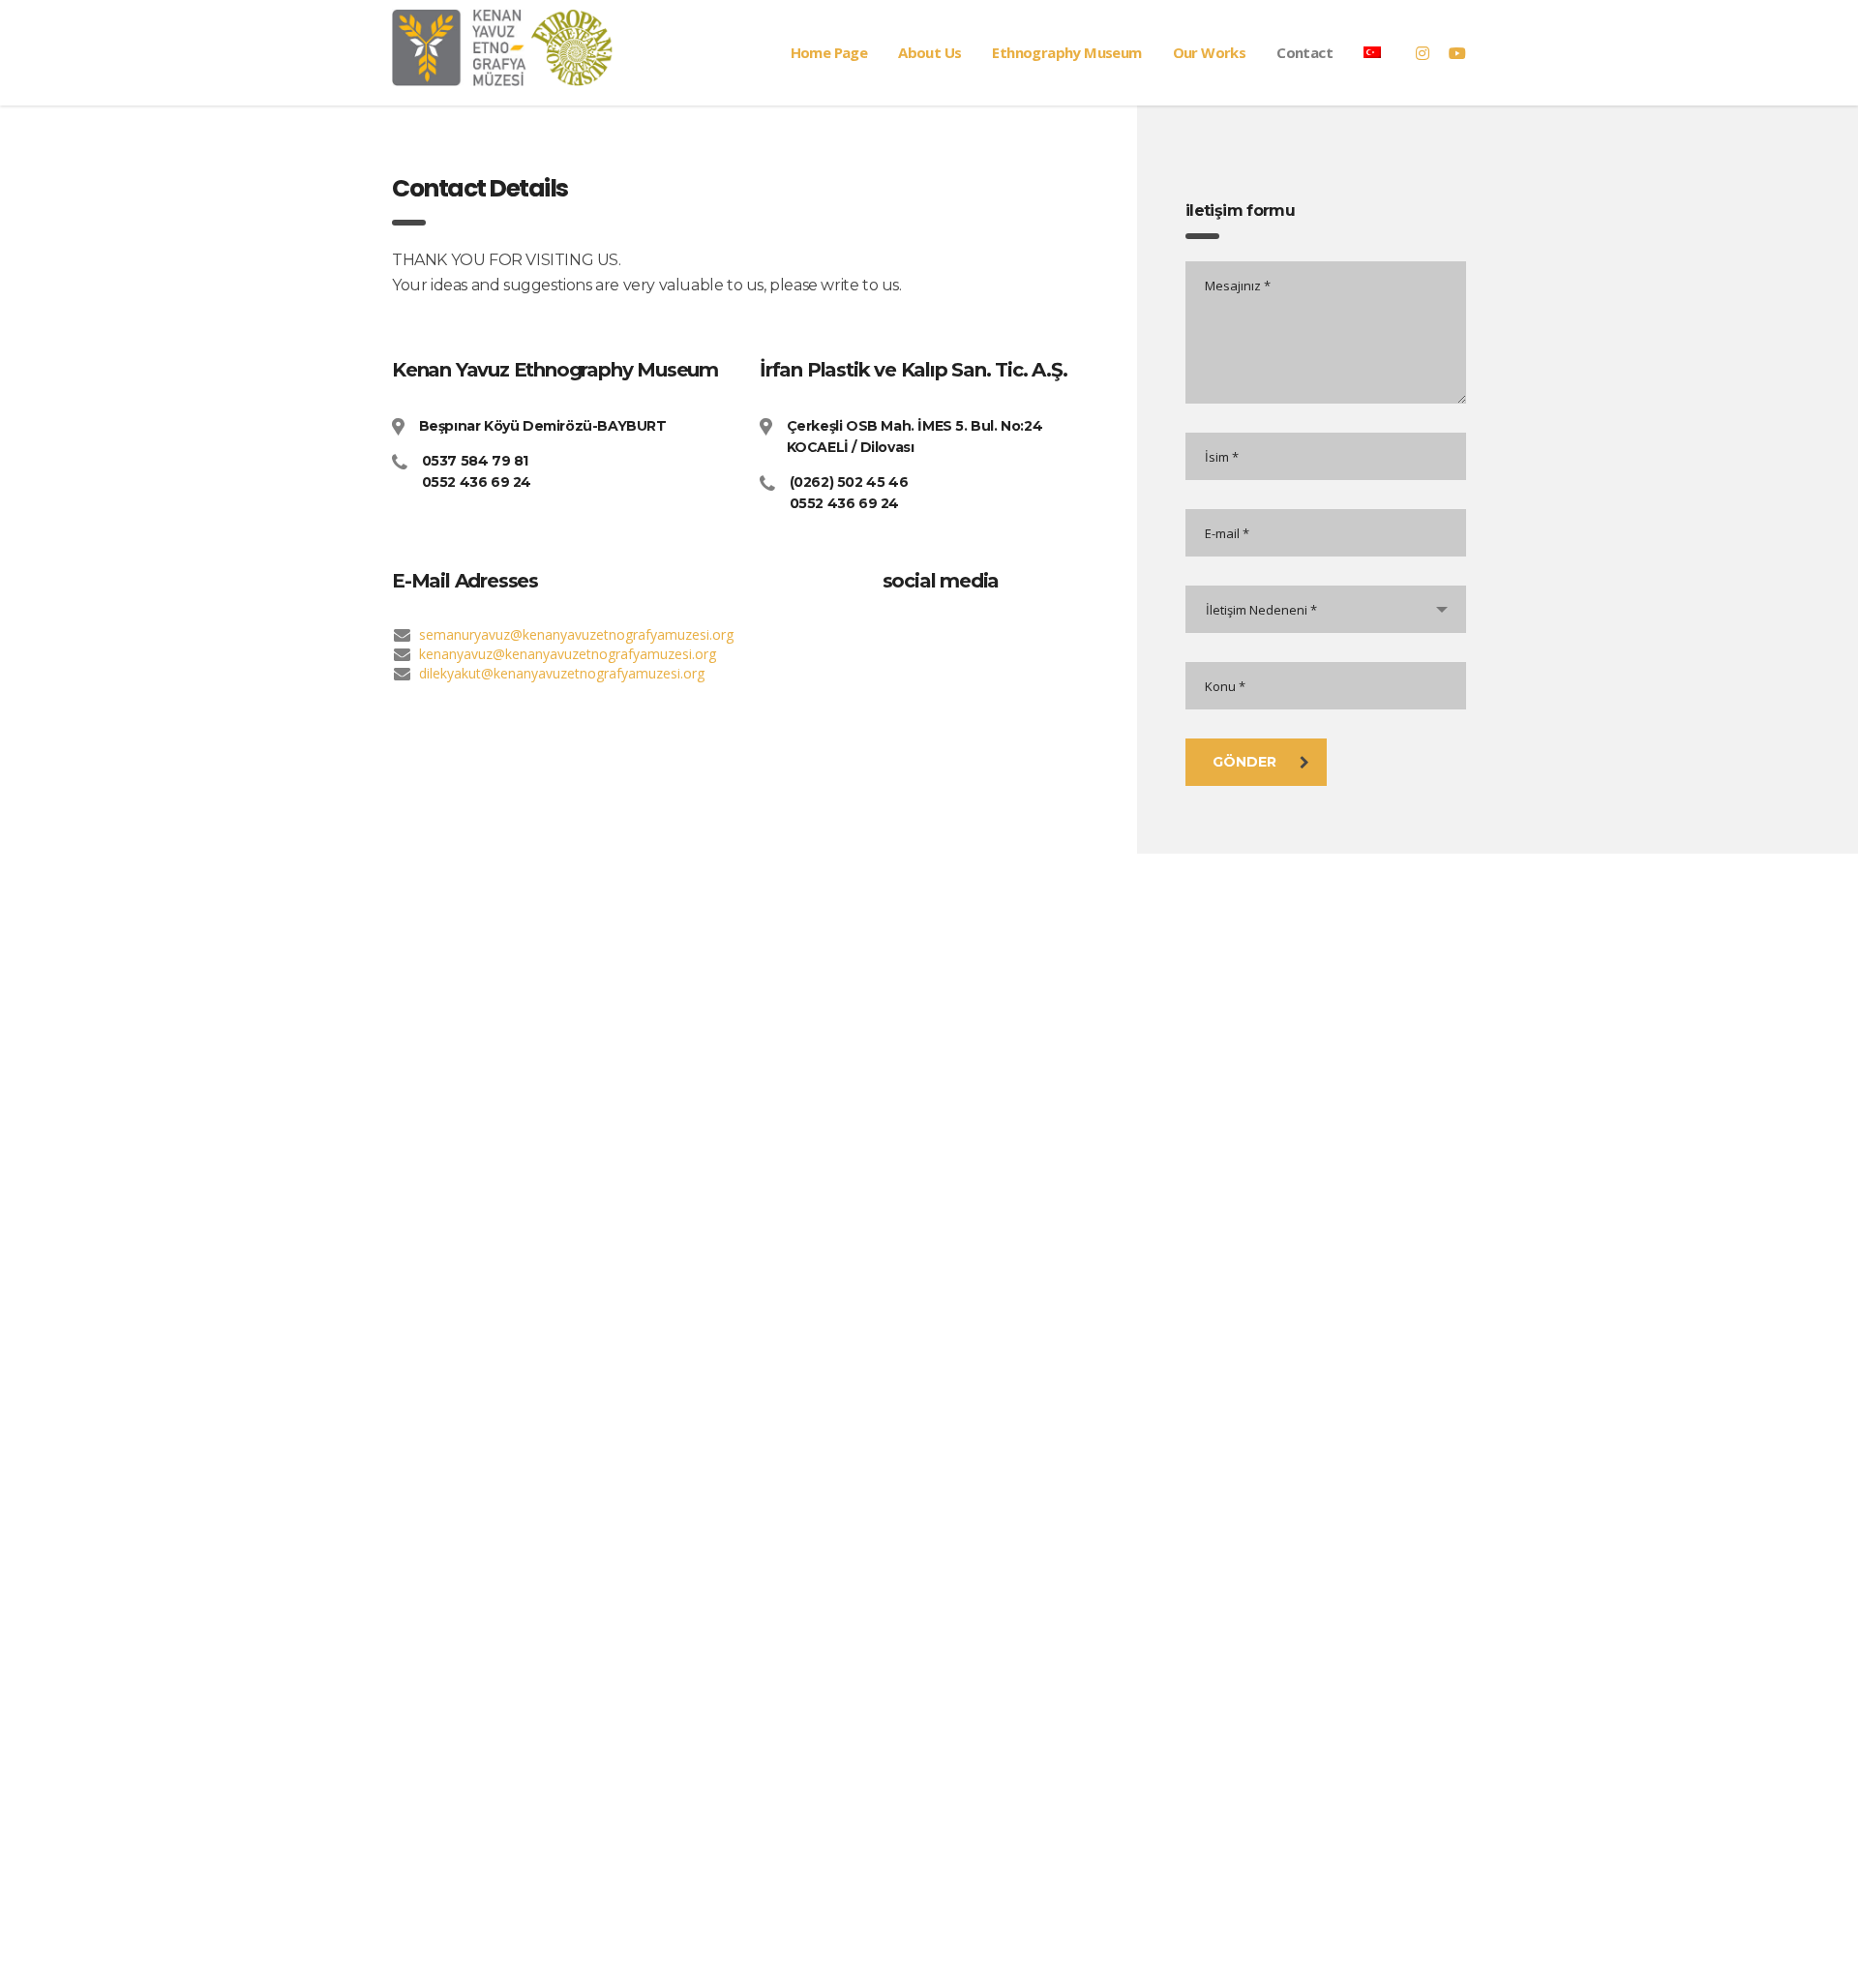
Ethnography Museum (1066, 52)
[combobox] (1326, 609)
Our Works (1210, 52)
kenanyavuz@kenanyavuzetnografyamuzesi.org (568, 654)
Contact (1304, 52)
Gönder (1244, 762)
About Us (929, 52)
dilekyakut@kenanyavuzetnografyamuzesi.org (562, 673)
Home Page (829, 52)
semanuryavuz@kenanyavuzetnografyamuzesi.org (576, 634)
